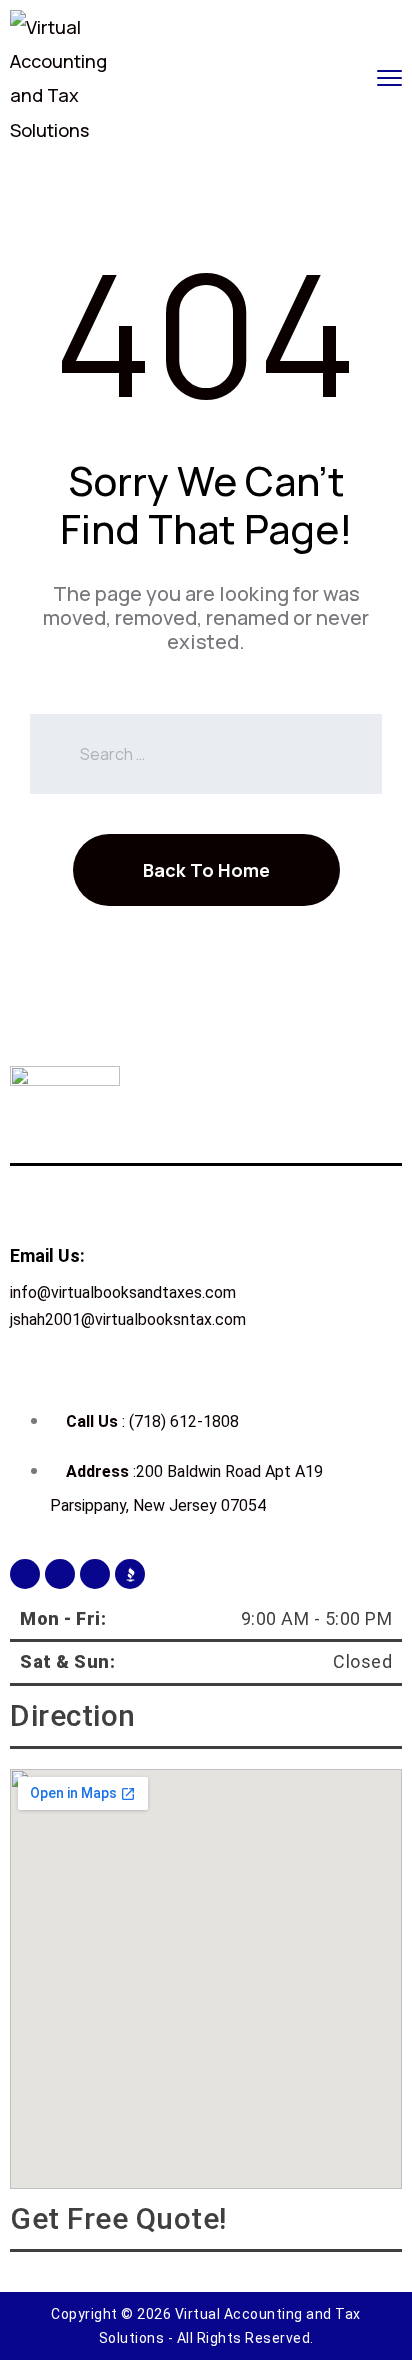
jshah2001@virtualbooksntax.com (128, 1319)
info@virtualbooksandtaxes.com (123, 1292)
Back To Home (206, 870)
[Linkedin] (95, 1574)
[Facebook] (25, 1574)
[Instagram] (60, 1574)
